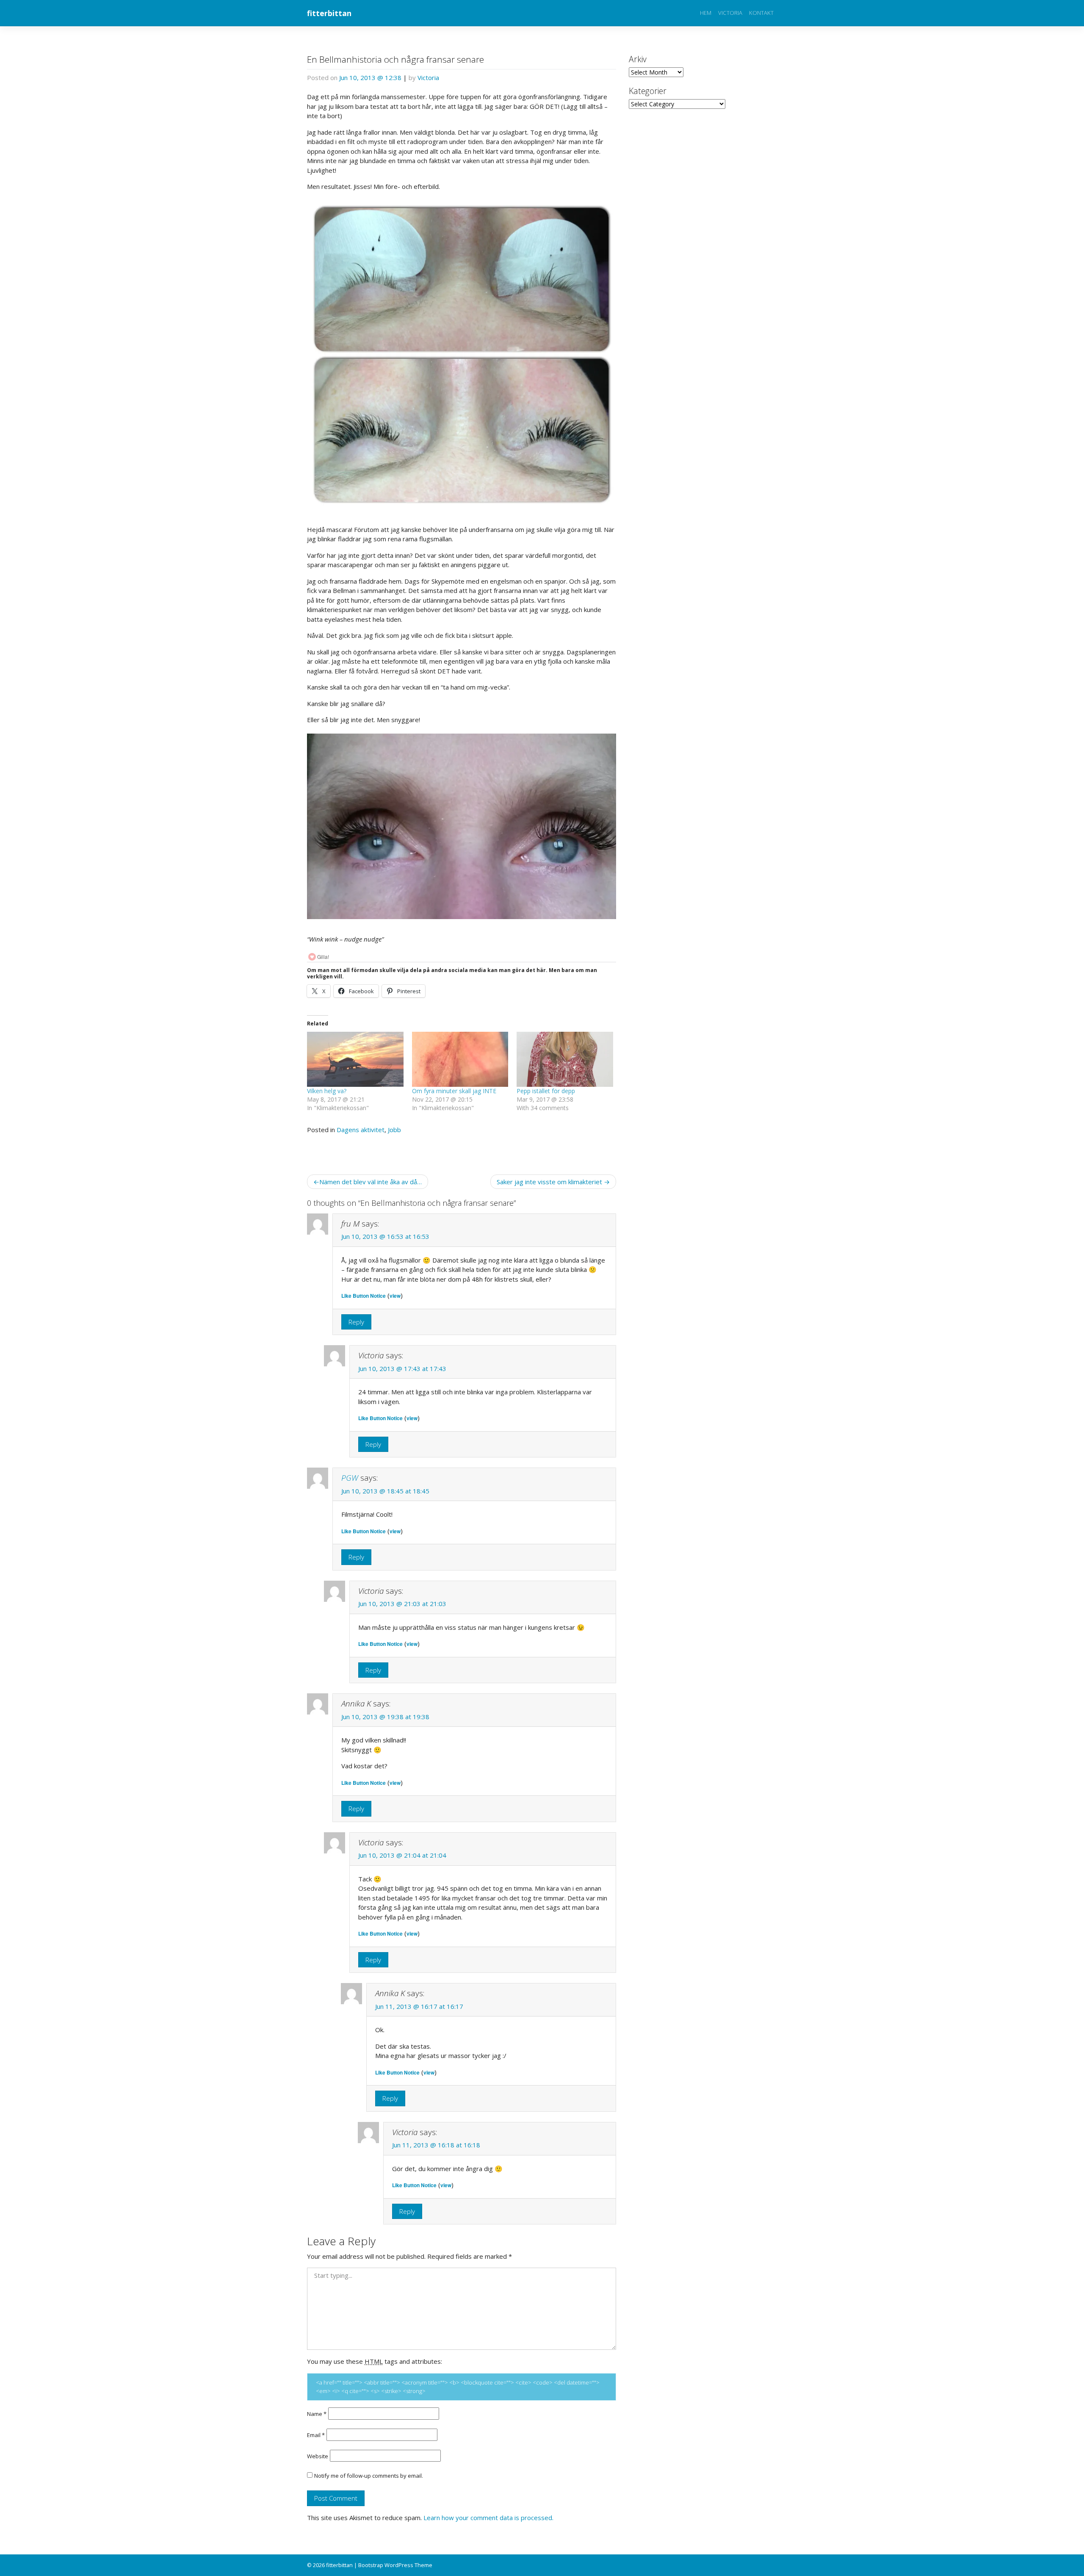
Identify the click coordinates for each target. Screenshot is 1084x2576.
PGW (350, 1478)
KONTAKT (761, 13)
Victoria (428, 78)
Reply (356, 1322)
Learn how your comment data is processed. (488, 2518)
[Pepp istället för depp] (565, 1059)
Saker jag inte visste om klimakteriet (549, 1182)
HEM (706, 13)
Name (317, 2414)
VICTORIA (730, 13)
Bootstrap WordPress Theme (395, 2565)
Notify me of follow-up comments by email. (369, 2476)
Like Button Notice (364, 1296)
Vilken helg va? (327, 1091)
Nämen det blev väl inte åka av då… (371, 1182)
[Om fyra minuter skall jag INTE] (460, 1059)
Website (318, 2456)
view (395, 1296)
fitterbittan (329, 13)
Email (316, 2435)
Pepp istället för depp (546, 1091)
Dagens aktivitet (361, 1130)
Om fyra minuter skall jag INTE (454, 1091)
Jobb (394, 1130)
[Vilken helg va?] (355, 1059)
